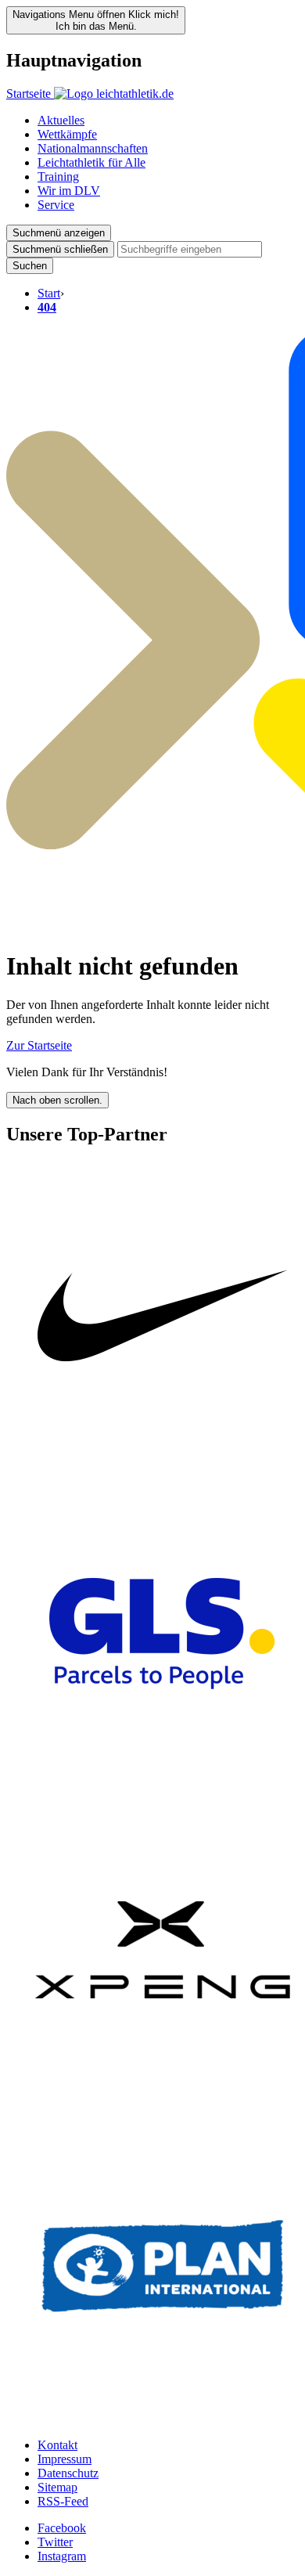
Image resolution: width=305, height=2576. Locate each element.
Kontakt (57, 2445)
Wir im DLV (69, 191)
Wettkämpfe (67, 134)
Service (56, 205)
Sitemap (57, 2487)
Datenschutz (68, 2473)
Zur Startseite (39, 1045)
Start (49, 293)
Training (58, 177)
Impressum (65, 2459)
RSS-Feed (63, 2501)
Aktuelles (61, 120)
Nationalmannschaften (93, 148)
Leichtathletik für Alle (91, 162)
